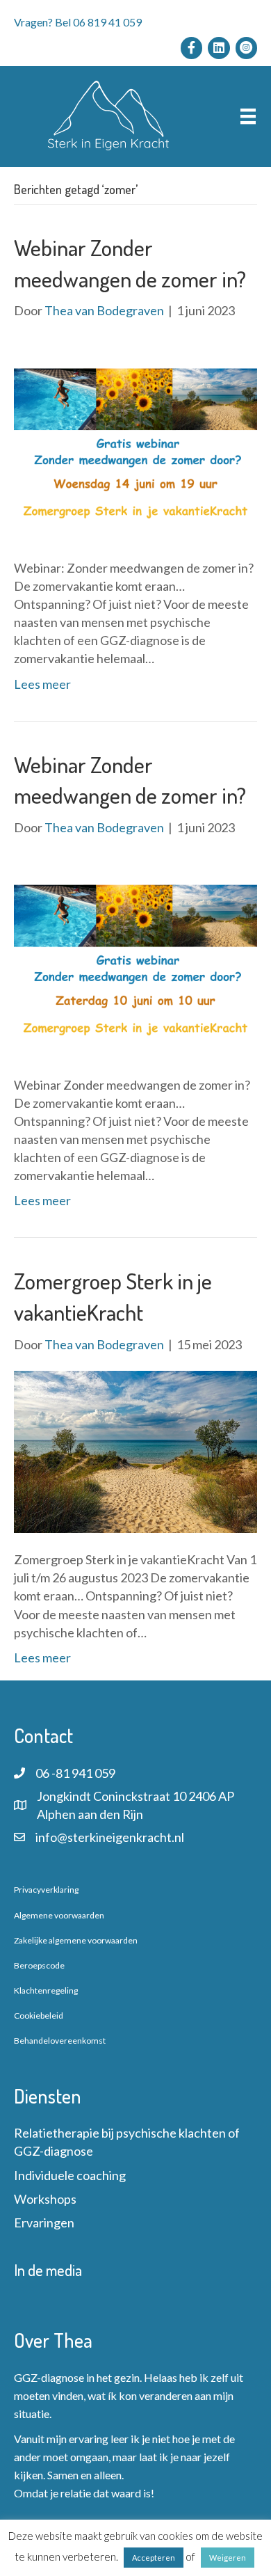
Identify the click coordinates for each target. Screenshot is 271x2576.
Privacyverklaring (46, 1890)
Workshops (45, 2199)
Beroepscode (39, 1965)
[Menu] (248, 117)
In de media (48, 2270)
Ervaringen (44, 2223)
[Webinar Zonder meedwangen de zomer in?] (135, 438)
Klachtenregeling (46, 1990)
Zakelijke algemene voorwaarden (76, 1940)
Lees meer (42, 684)
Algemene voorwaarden (59, 1915)
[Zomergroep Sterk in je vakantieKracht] (135, 1450)
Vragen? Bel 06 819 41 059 (78, 22)
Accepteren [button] (154, 2558)
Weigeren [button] (228, 2558)
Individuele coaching (70, 2175)
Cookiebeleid (39, 2016)
